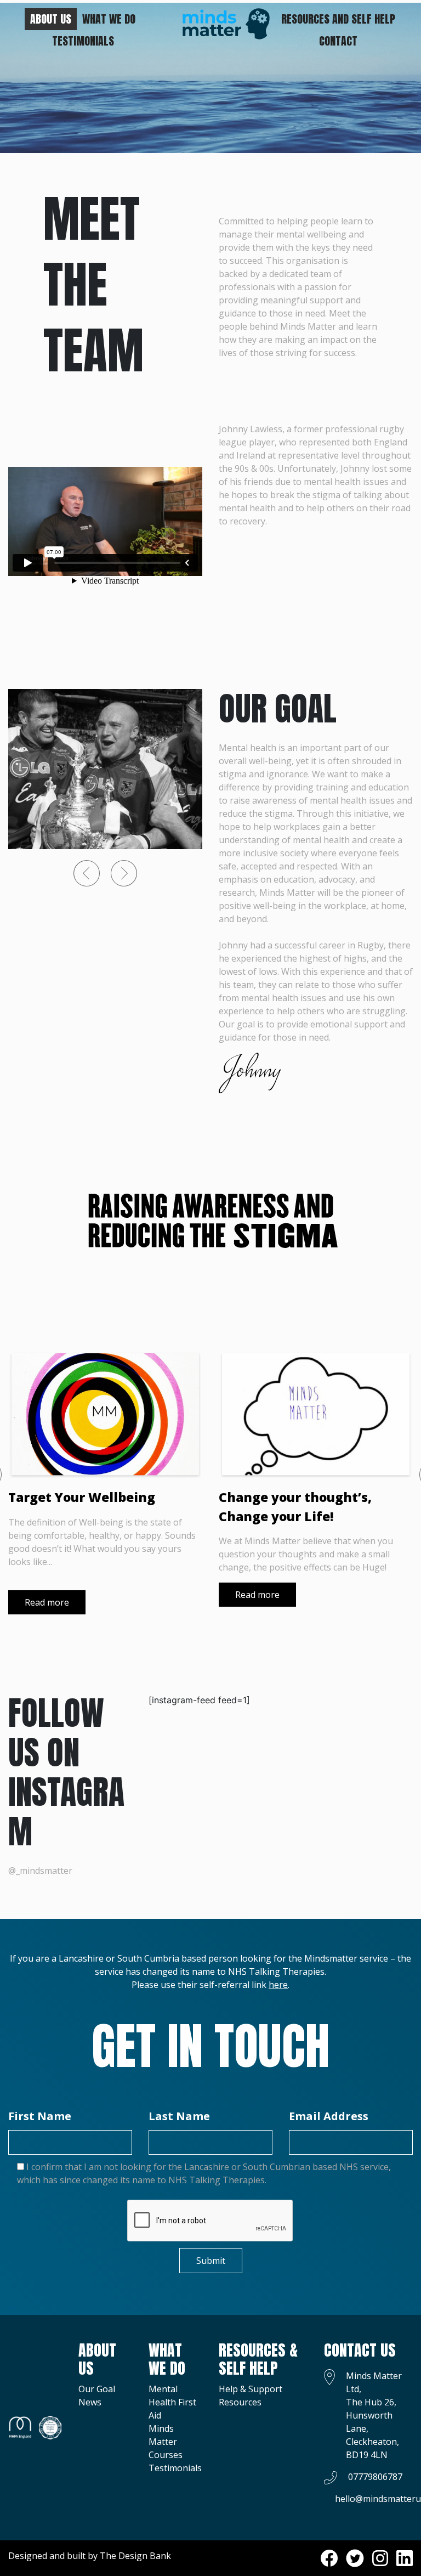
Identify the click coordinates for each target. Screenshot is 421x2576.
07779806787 (375, 2477)
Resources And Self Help (338, 19)
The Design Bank (135, 2556)
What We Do (109, 19)
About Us (51, 19)
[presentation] (87, 873)
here (278, 1985)
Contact (338, 41)
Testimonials (83, 41)
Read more (47, 1602)
